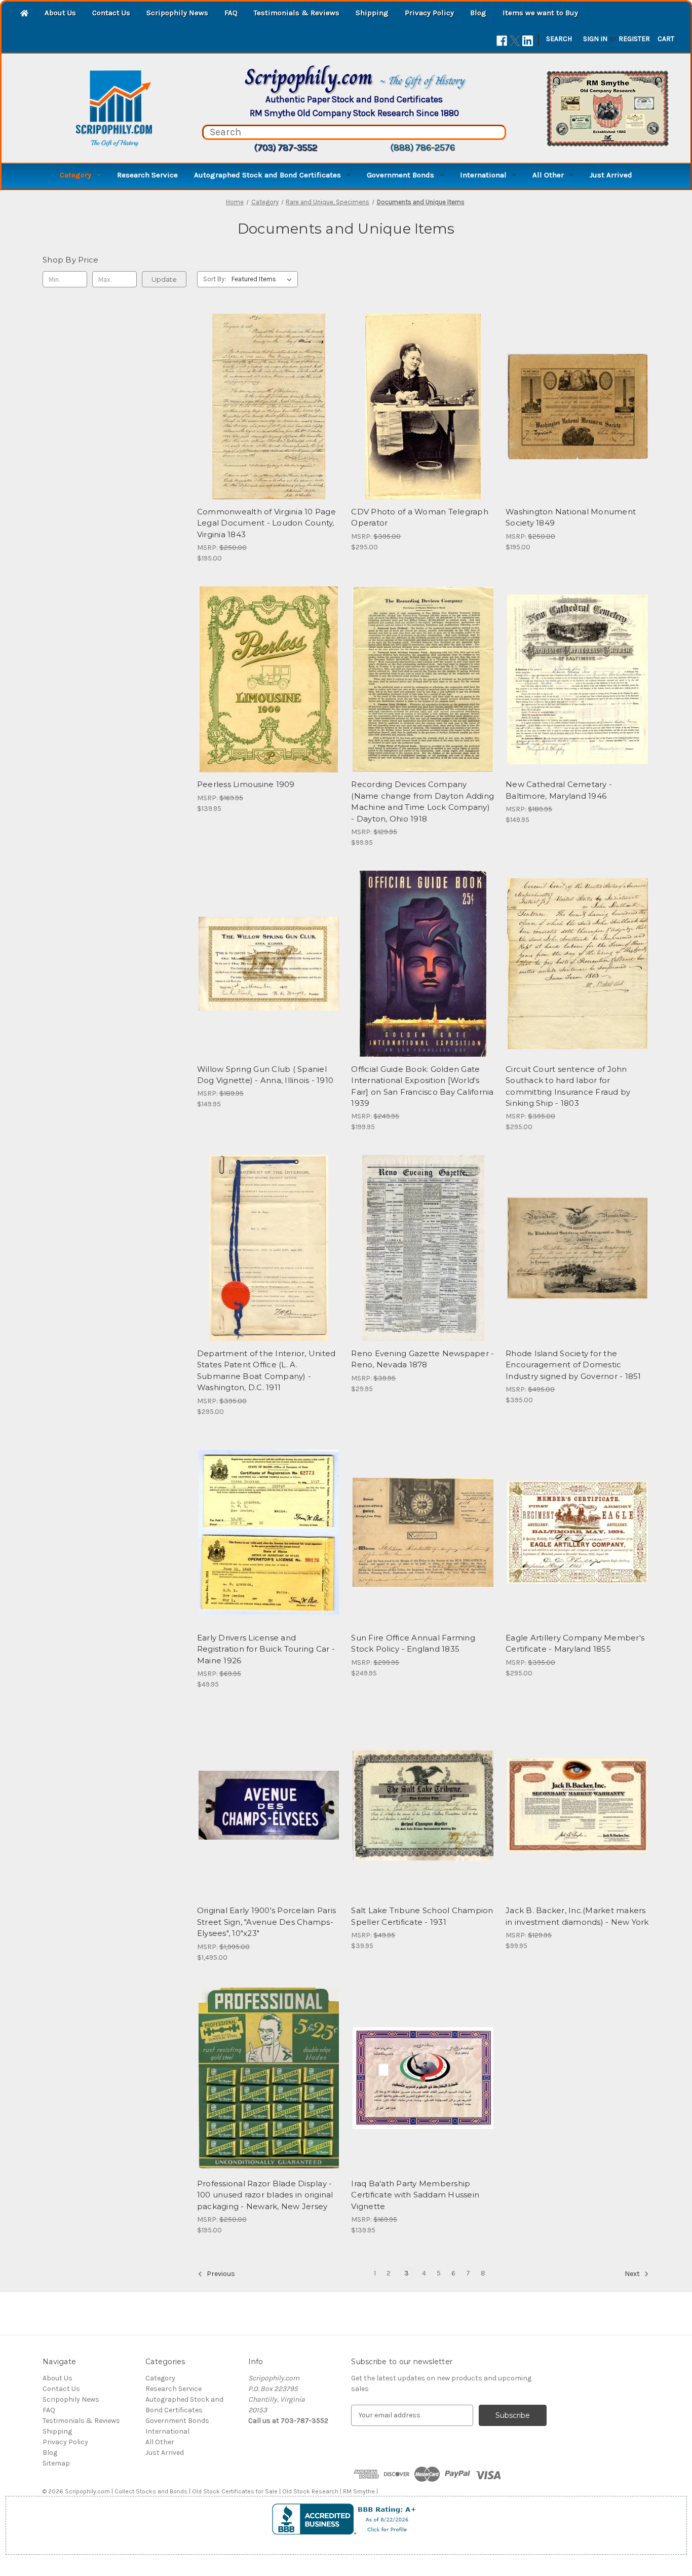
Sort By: (215, 279)
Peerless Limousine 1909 (246, 784)
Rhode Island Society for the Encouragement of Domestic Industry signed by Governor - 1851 (573, 1365)
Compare (265, 406)
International (483, 175)
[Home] (24, 14)
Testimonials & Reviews (297, 13)
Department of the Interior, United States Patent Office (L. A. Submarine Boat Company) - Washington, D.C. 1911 (266, 1371)
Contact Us (111, 13)
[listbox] (264, 279)
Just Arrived (611, 175)
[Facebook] (502, 41)
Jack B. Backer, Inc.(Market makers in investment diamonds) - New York (577, 1916)
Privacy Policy (429, 13)
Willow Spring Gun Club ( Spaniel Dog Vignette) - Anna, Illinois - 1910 (265, 1075)
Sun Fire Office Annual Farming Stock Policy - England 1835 (413, 1644)
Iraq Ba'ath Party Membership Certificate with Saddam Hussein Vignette (415, 2195)
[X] (515, 41)
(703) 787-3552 (285, 147)
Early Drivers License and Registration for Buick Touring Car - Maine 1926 (266, 1649)
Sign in (595, 39)
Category (75, 175)
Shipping (372, 13)
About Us (60, 13)
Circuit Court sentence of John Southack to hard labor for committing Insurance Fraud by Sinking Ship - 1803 (568, 1086)
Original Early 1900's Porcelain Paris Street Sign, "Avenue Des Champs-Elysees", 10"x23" (266, 1922)
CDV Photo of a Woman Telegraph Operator (420, 517)
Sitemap (56, 2463)
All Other (548, 175)
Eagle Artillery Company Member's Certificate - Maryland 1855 (575, 1644)
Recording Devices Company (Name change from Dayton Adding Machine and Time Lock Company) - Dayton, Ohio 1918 (422, 801)
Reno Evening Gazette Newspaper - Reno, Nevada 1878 (422, 1359)
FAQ (231, 13)
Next (633, 2274)
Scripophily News (177, 13)
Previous (220, 2274)
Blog (478, 13)
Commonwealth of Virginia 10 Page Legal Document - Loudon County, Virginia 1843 (266, 523)
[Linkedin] (528, 41)
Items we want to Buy (540, 13)
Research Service (147, 175)
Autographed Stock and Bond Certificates (267, 175)
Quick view (267, 388)
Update (164, 279)
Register (634, 39)
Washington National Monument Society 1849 (571, 517)
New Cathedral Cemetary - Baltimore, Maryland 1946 (559, 790)
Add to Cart (269, 424)
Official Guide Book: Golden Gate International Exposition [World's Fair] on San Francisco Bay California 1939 (422, 1086)
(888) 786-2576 (422, 147)
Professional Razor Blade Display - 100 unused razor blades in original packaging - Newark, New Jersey (265, 2195)
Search (559, 39)
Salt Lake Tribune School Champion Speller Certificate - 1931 (422, 1916)
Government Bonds (400, 175)
